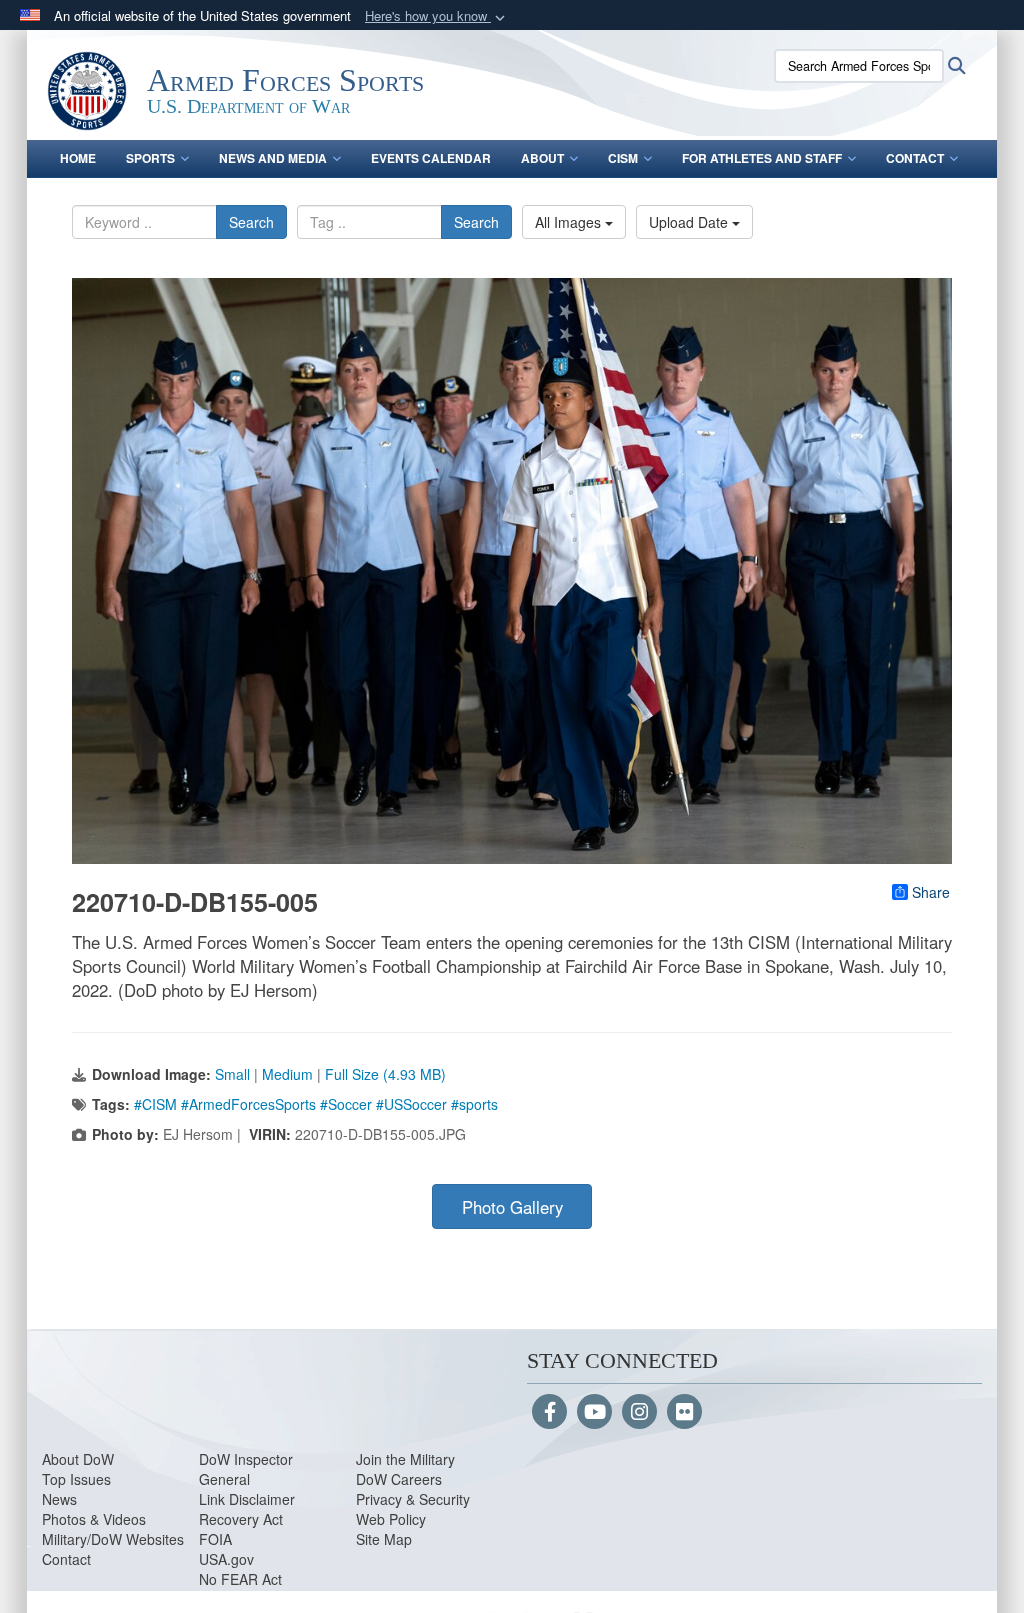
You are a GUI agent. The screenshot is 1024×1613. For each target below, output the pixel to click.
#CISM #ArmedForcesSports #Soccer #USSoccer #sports (316, 1104)
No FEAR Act (240, 1579)
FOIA (215, 1539)
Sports (150, 158)
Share (931, 892)
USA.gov (226, 1559)
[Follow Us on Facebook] (549, 1413)
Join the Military (405, 1459)
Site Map (384, 1539)
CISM (623, 158)
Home (78, 158)
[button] (437, 16)
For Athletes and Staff (762, 158)
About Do (71, 1459)
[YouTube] (594, 1413)
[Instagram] (639, 1413)
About (542, 158)
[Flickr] (684, 1413)
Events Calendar (431, 158)
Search (251, 222)
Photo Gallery (512, 1207)
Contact (915, 158)
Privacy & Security (413, 1499)
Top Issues (76, 1479)
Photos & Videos (94, 1519)
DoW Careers (399, 1479)
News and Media (273, 158)
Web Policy (391, 1519)
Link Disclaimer (247, 1499)
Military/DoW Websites (113, 1539)
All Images (570, 222)
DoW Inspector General (246, 1469)
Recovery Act (241, 1519)
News (59, 1499)
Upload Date (690, 222)
